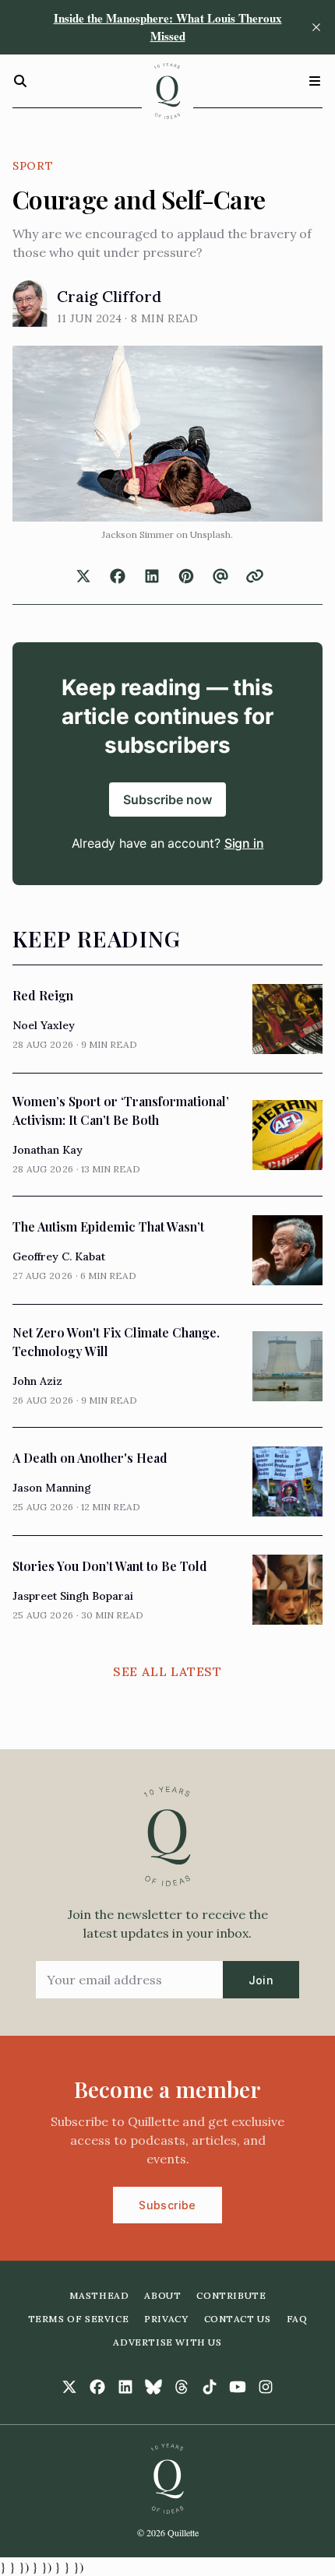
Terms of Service (79, 2319)
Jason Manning (52, 1488)
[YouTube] (238, 2387)
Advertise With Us (167, 2342)
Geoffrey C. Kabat (59, 1256)
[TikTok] (210, 2387)
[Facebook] (97, 2387)
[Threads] (182, 2387)
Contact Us (238, 2319)
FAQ (297, 2319)
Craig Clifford (109, 296)
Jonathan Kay (48, 1150)
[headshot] (30, 304)
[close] (316, 27)
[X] (69, 2387)
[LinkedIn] (125, 2387)
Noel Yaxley (44, 1025)
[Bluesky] (153, 2387)
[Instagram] (266, 2387)
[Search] (20, 81)
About (162, 2295)
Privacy (166, 2319)
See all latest (167, 1671)
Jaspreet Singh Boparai (73, 1596)
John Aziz (37, 1381)
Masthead (99, 2295)
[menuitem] (99, 2296)
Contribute (231, 2295)
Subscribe (167, 2205)
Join (261, 1980)
